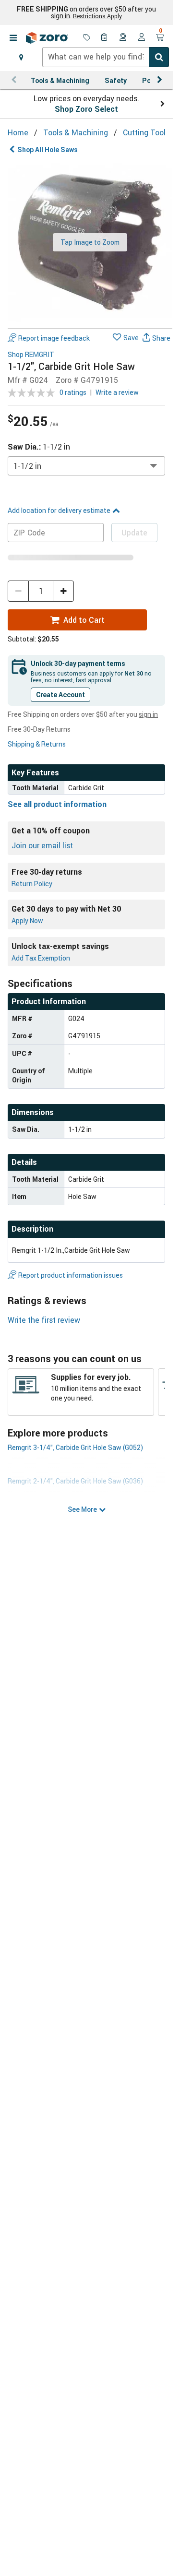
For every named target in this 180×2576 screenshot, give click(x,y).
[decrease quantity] (18, 591)
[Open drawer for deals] (87, 38)
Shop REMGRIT (31, 355)
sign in (60, 16)
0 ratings (73, 392)
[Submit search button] (159, 57)
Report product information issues (71, 1275)
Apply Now (27, 920)
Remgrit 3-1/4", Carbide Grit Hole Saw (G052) (75, 1447)
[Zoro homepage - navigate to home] (47, 38)
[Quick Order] (105, 38)
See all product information (57, 804)
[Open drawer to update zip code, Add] (21, 57)
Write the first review (44, 1320)
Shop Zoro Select (86, 109)
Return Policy (32, 884)
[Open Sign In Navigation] (142, 38)
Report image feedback (54, 338)
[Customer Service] (123, 38)
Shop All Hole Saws (48, 149)
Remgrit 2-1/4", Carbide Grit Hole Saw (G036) (75, 1481)
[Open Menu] (13, 38)
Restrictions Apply (97, 16)
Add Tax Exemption (41, 958)
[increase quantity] (63, 591)
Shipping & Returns (37, 744)
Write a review (117, 392)
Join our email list (42, 845)
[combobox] (106, 57)
